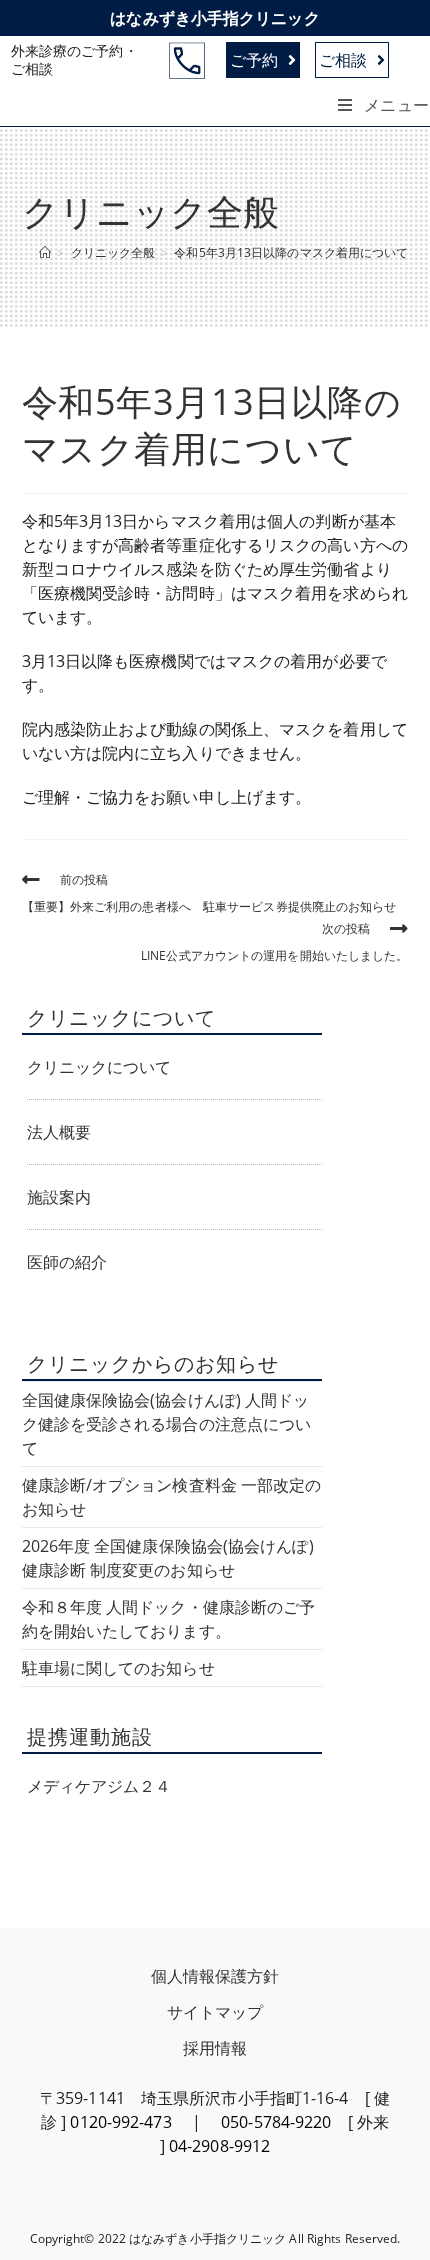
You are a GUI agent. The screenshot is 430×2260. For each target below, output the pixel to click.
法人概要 (59, 1132)
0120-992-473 (120, 2122)
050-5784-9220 (276, 2122)
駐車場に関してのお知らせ (118, 1668)
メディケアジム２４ (99, 1786)
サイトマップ (215, 2012)
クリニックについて (99, 1067)
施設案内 (59, 1197)
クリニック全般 (151, 211)
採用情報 (215, 2048)
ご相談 (343, 60)
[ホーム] (45, 252)
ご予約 (254, 60)
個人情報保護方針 (215, 1976)
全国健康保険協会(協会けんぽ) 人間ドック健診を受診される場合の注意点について (167, 1424)
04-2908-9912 (219, 2146)
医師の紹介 (67, 1262)
